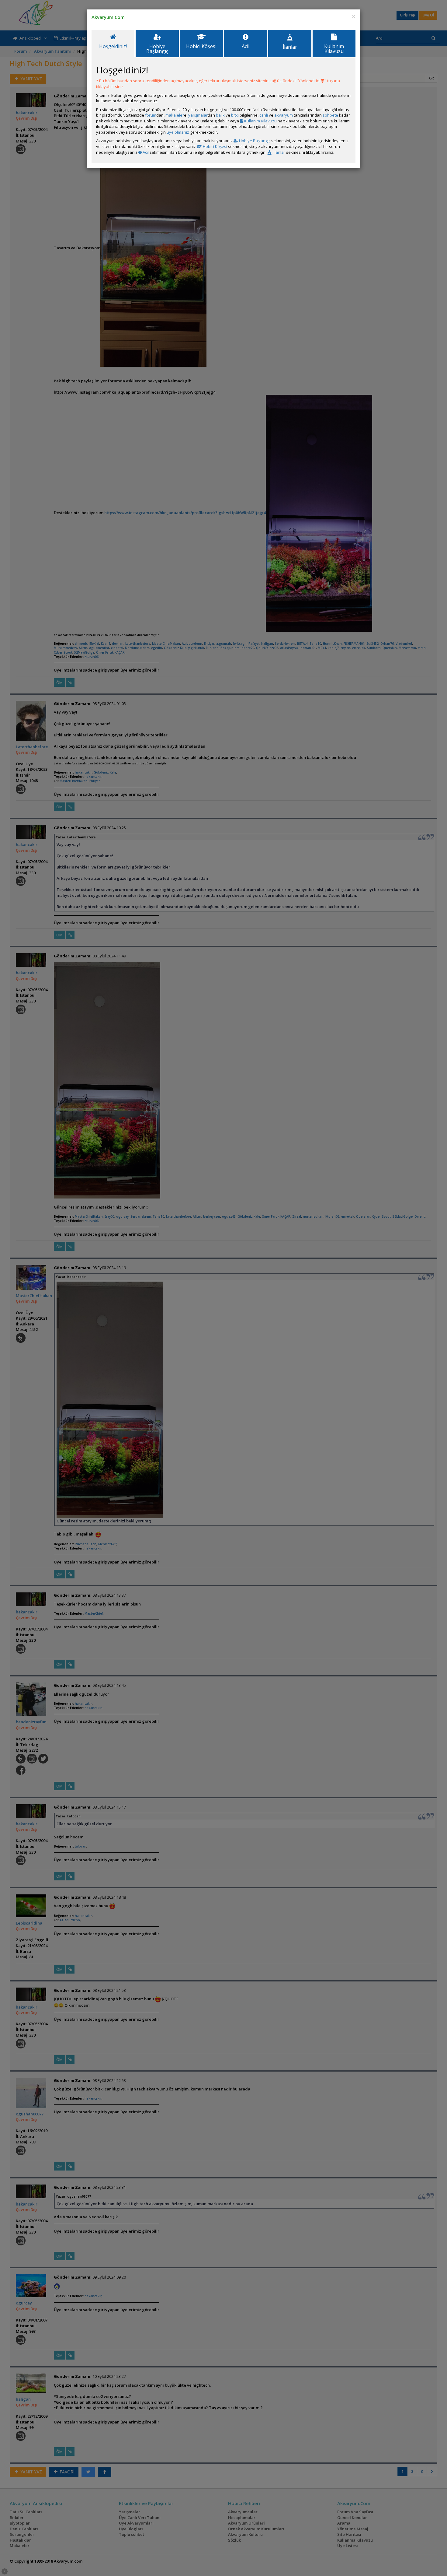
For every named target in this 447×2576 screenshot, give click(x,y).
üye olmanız (178, 132)
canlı (264, 115)
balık (220, 115)
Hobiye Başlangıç (254, 141)
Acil (145, 152)
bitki (235, 115)
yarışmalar (198, 115)
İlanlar (279, 152)
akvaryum (284, 115)
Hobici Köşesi (215, 146)
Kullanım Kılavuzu (260, 121)
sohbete (330, 115)
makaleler (175, 115)
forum (151, 115)
